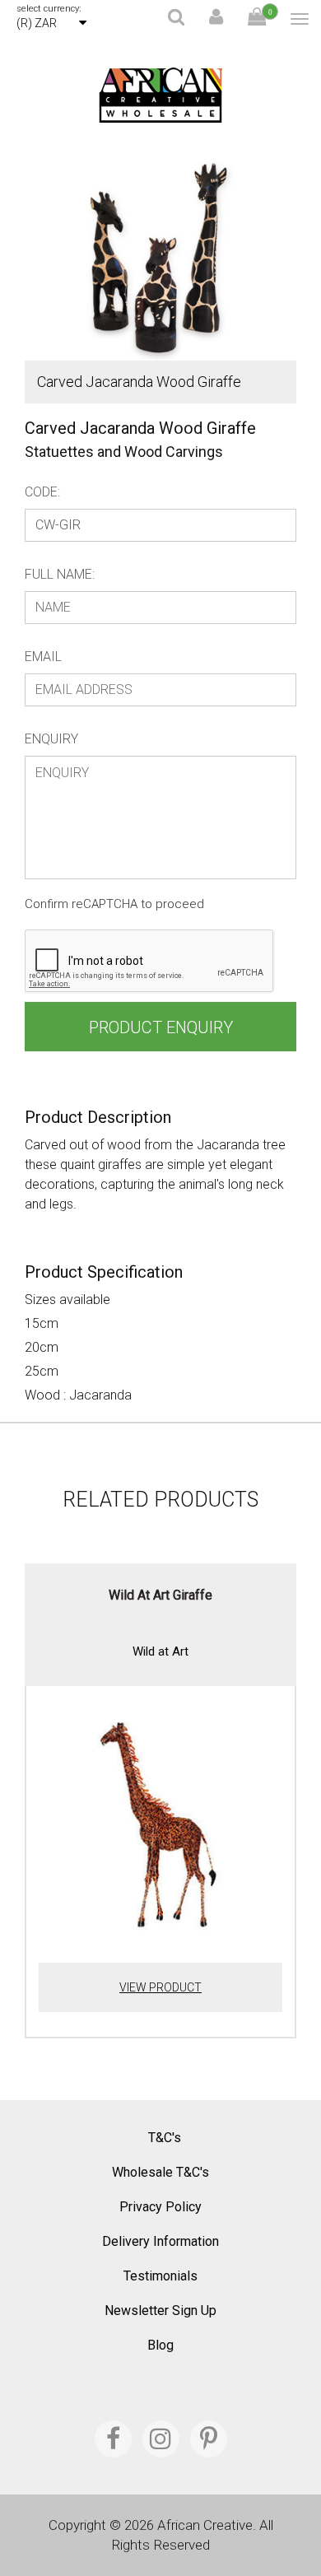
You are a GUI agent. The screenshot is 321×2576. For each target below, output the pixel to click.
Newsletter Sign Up (160, 2310)
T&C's (165, 2138)
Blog (160, 2345)
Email (43, 657)
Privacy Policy (160, 2207)
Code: (42, 492)
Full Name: (60, 574)
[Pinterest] (209, 2439)
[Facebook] (113, 2439)
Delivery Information (160, 2241)
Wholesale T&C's (160, 2172)
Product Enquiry (161, 1027)
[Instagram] (161, 2439)
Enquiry (51, 739)
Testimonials (160, 2276)
